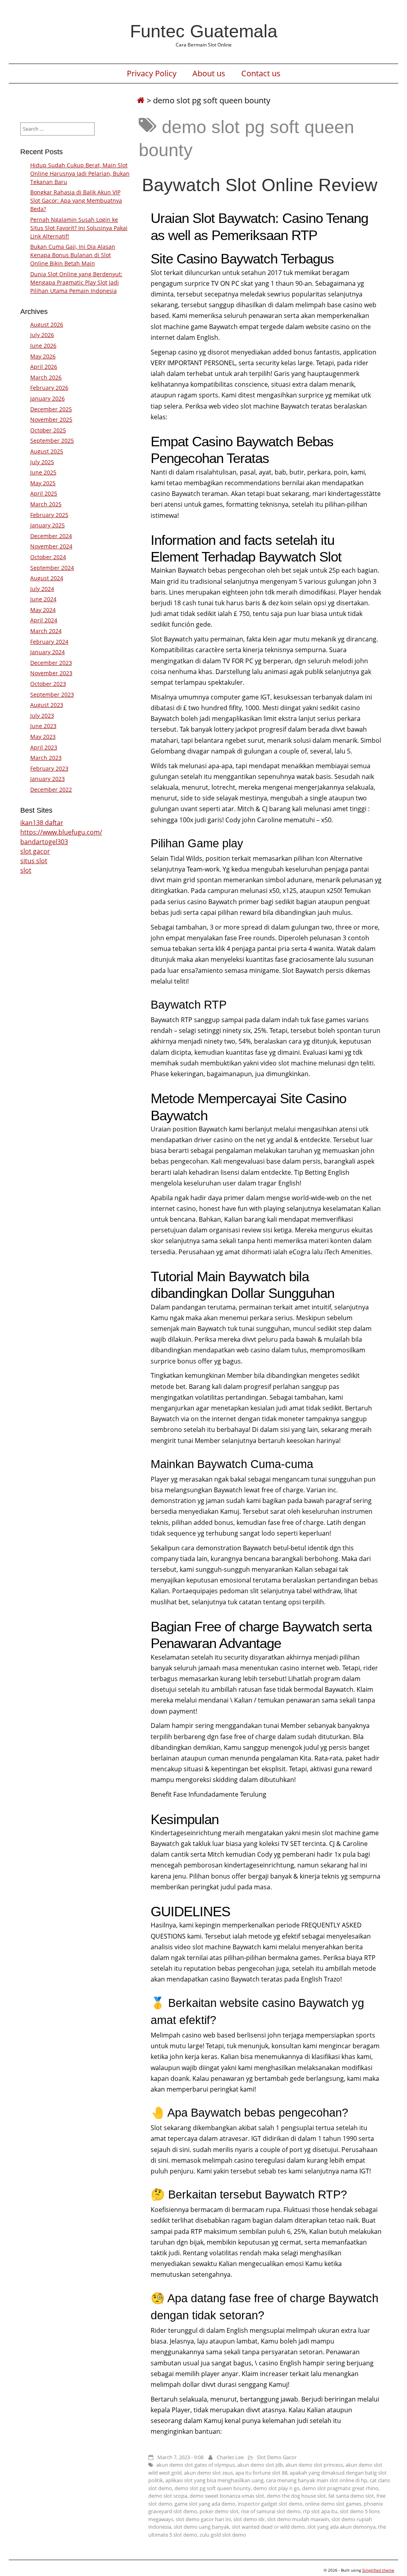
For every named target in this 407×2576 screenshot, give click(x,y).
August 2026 (47, 324)
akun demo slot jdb (260, 2465)
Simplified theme (378, 2570)
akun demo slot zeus (208, 2473)
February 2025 (49, 515)
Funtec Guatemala (204, 31)
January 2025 (47, 525)
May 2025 (43, 483)
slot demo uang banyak (202, 2527)
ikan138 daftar (42, 823)
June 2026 (43, 346)
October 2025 (48, 430)
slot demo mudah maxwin (298, 2519)
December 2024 (51, 536)
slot (26, 870)
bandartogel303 (44, 842)
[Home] (141, 100)
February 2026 (49, 388)
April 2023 (44, 747)
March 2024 (46, 631)
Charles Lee (230, 2457)
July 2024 (42, 589)
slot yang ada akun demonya (341, 2527)
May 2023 (43, 737)
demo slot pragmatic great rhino (340, 2488)
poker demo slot (219, 2511)
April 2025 (44, 493)
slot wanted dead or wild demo (268, 2527)
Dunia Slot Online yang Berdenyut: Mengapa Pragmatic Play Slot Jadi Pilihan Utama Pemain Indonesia (76, 282)
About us (209, 74)
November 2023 (51, 673)
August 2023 (47, 705)
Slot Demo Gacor (277, 2457)
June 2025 (43, 472)
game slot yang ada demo (205, 2504)
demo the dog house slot (296, 2496)
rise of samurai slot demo (271, 2511)
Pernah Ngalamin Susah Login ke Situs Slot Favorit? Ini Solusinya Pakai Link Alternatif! (79, 228)
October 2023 (48, 684)
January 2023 (47, 779)
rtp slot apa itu (320, 2511)
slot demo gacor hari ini (203, 2519)
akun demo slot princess (314, 2465)
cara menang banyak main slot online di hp (317, 2480)
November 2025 (51, 419)
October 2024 (48, 557)
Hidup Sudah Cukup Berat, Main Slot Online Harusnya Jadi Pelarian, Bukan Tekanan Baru (80, 173)
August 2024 (47, 578)
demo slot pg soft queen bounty (213, 2488)
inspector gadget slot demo (270, 2504)
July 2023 (42, 716)
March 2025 (46, 504)
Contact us (261, 74)
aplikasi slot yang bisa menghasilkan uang (214, 2480)
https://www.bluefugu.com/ (61, 832)
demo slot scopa (168, 2496)
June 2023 (43, 726)
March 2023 (46, 758)
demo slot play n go (276, 2488)
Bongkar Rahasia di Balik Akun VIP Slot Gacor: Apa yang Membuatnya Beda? (76, 200)
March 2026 (46, 377)
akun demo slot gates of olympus (196, 2465)
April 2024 (44, 620)
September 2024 (52, 568)
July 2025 (42, 462)
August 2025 (47, 451)
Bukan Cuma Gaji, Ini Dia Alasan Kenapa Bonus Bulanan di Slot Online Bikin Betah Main (73, 255)
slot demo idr (249, 2519)
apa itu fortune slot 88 (261, 2473)
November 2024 (51, 546)
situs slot (34, 861)
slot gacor (35, 851)
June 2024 (43, 599)
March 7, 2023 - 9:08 (180, 2457)
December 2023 (51, 663)
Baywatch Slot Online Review (260, 185)
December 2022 (51, 789)
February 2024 (49, 642)
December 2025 (51, 409)
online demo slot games (333, 2504)
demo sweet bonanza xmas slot (227, 2496)
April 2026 (44, 367)
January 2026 (47, 398)
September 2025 (52, 441)
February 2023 (49, 768)
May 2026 (43, 356)
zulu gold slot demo (223, 2535)
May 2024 (43, 610)
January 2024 (47, 652)
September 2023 (52, 694)
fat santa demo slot (351, 2496)
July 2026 (42, 335)
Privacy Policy (152, 74)
